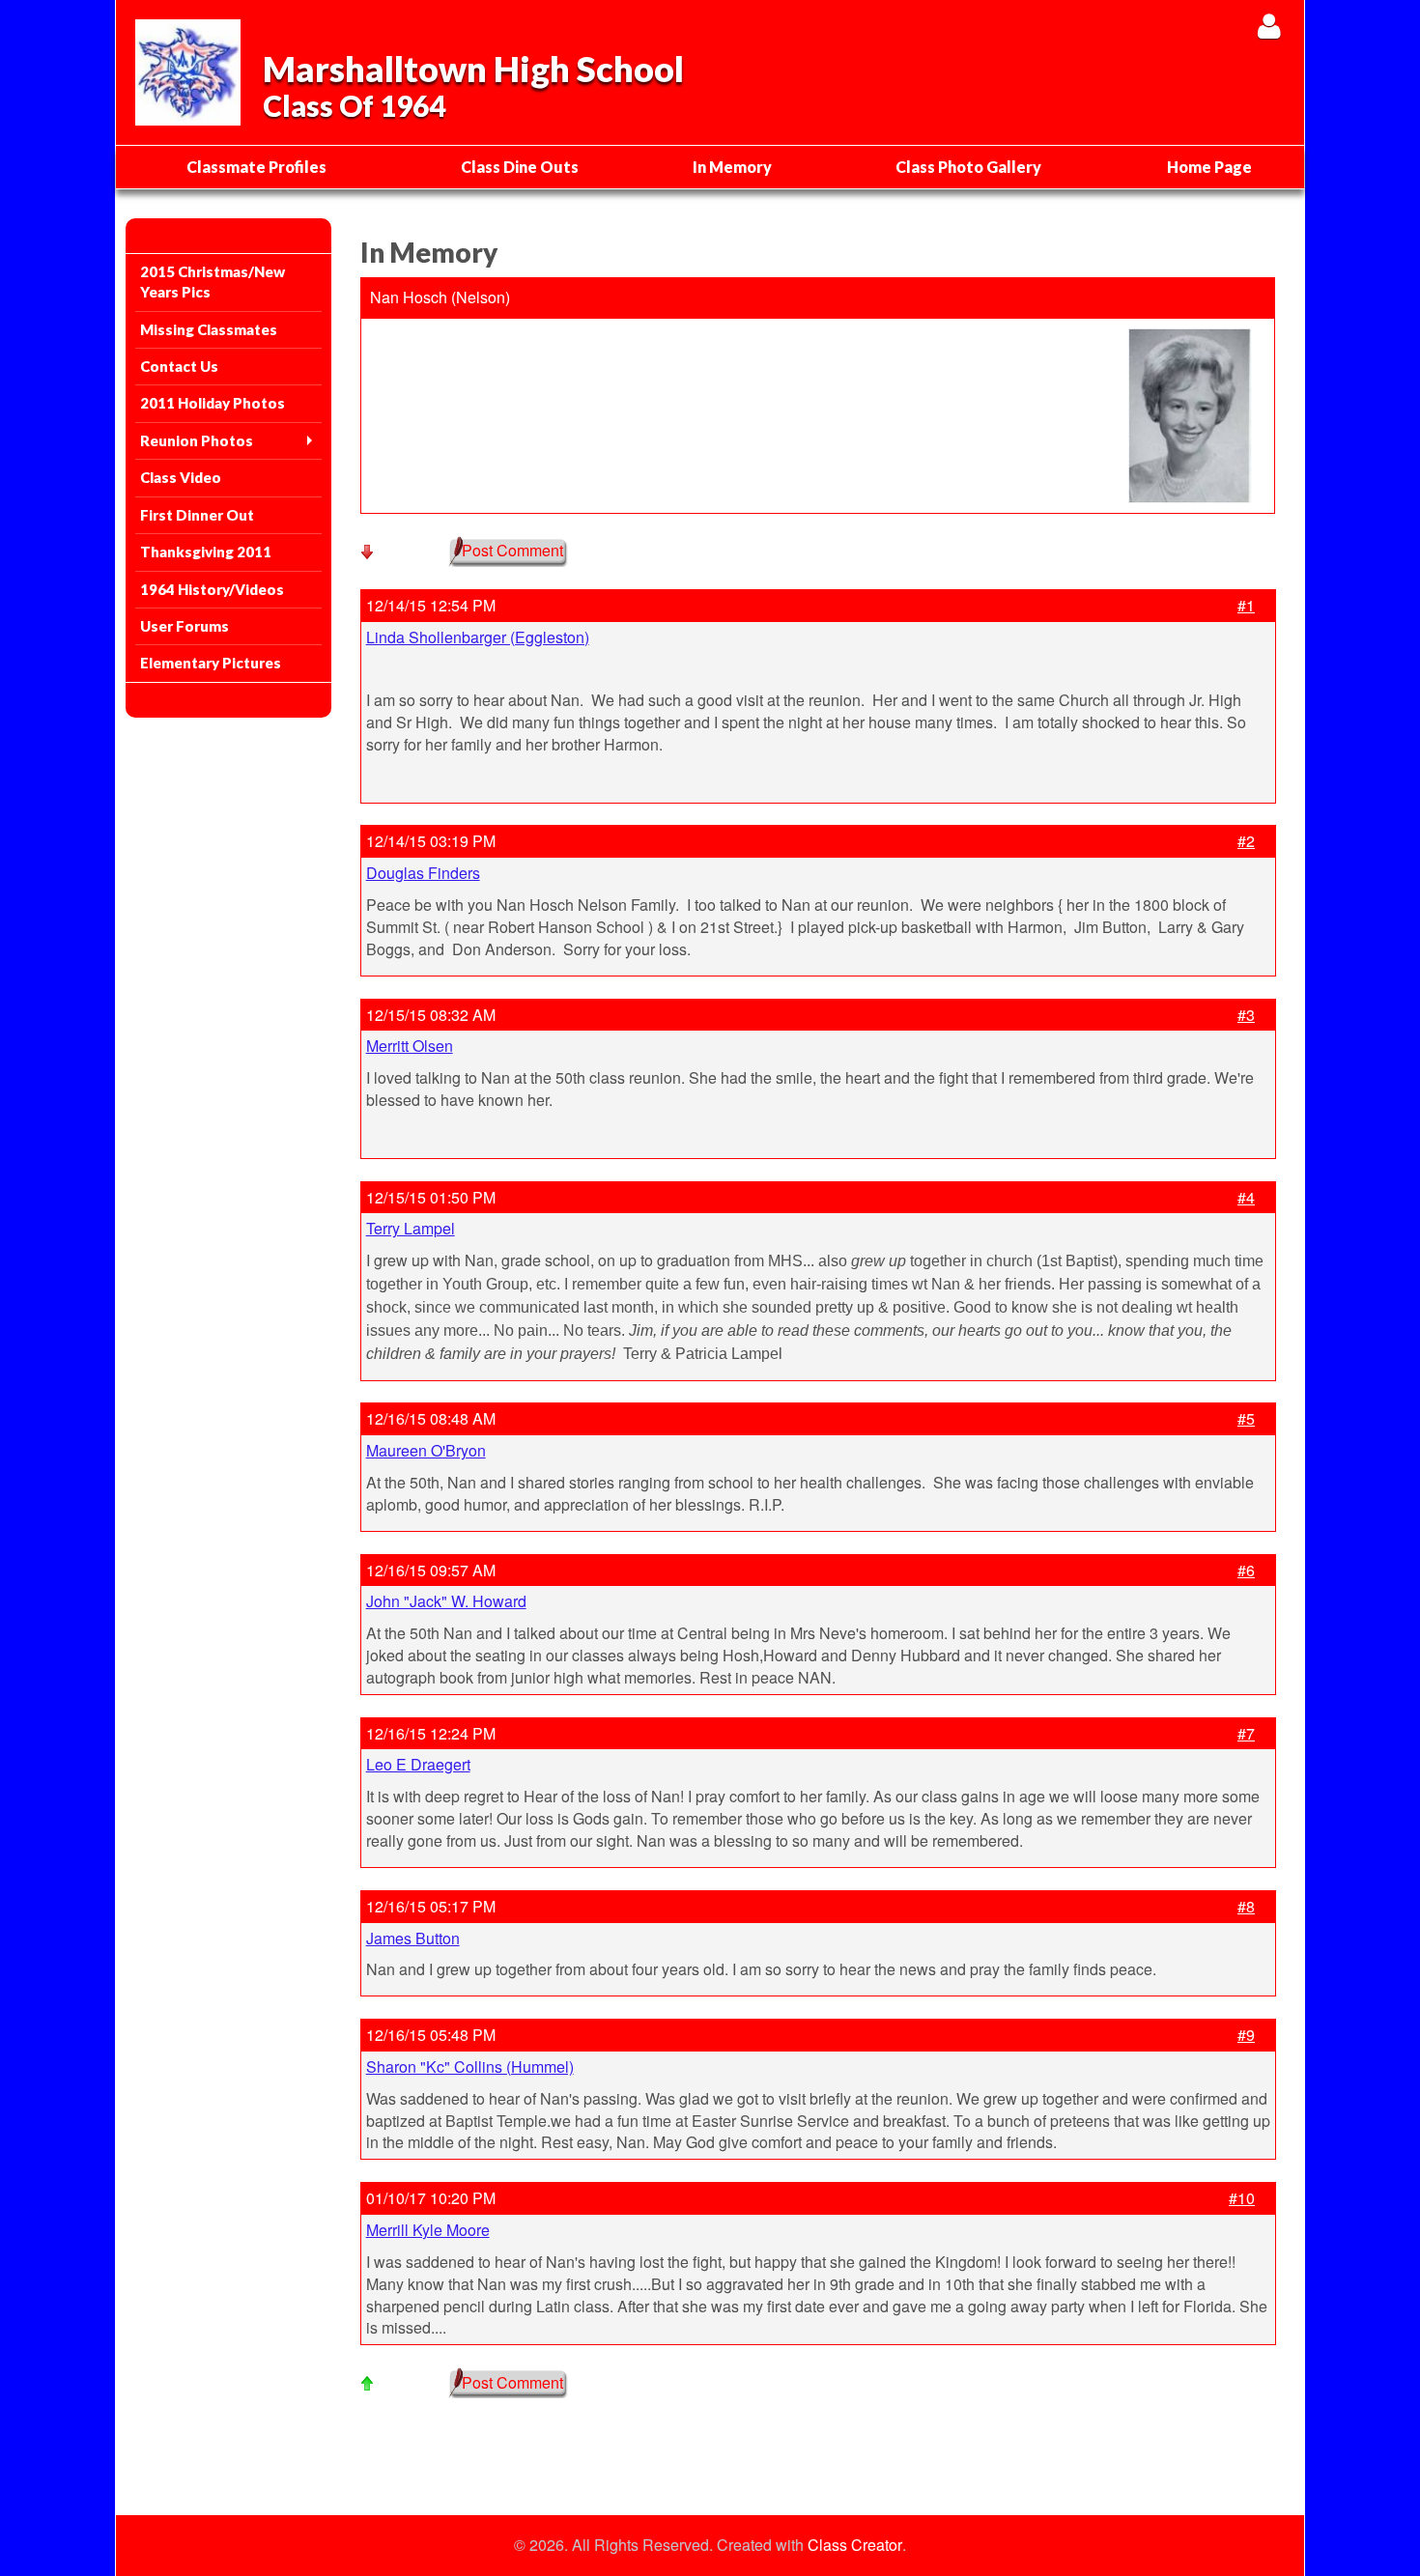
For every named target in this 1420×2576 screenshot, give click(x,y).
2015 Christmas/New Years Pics (213, 282)
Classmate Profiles (256, 167)
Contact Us (179, 366)
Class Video (181, 477)
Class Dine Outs (520, 167)
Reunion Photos (197, 440)
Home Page (1209, 167)
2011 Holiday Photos (213, 403)
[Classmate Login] (1269, 26)
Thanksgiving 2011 (206, 552)
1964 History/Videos (212, 589)
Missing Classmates (209, 329)
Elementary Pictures (211, 663)
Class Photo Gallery (968, 167)
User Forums (185, 626)
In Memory (732, 167)
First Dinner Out (197, 515)
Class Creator (855, 2545)
